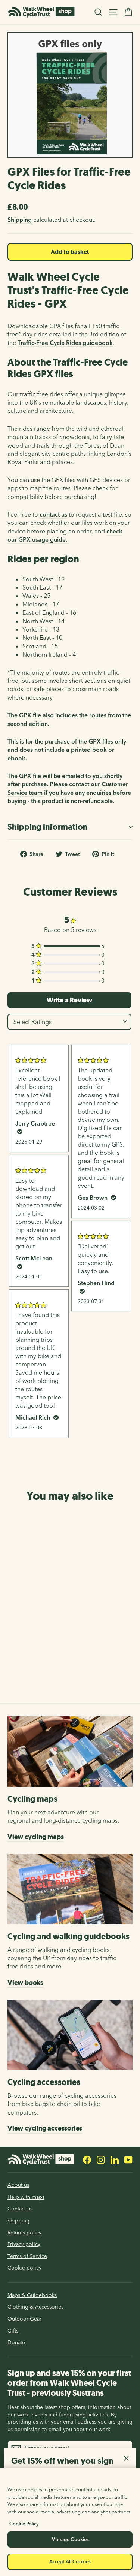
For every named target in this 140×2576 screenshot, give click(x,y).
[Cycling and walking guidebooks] (70, 1889)
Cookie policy (24, 2268)
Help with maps (26, 2197)
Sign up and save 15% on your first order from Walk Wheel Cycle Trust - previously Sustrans (69, 2383)
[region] (70, 2522)
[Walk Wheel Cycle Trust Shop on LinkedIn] (115, 2159)
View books (25, 1983)
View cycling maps (36, 1837)
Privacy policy (24, 2244)
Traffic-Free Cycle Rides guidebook (65, 343)
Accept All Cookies (70, 2561)
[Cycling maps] (70, 1752)
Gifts (13, 2331)
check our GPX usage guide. (65, 535)
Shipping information (47, 827)
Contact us (20, 2209)
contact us (53, 514)
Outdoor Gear (24, 2319)
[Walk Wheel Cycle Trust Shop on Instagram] (101, 2159)
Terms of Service (27, 2256)
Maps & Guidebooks (32, 2295)
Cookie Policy (24, 2524)
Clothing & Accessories (35, 2307)
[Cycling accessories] (70, 2035)
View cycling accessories (45, 2128)
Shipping (20, 220)
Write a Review (69, 1000)
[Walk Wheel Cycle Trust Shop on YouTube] (128, 2159)
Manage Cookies (70, 2539)
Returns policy (24, 2233)
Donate (16, 2342)
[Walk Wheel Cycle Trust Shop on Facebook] (87, 2159)
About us (18, 2185)
